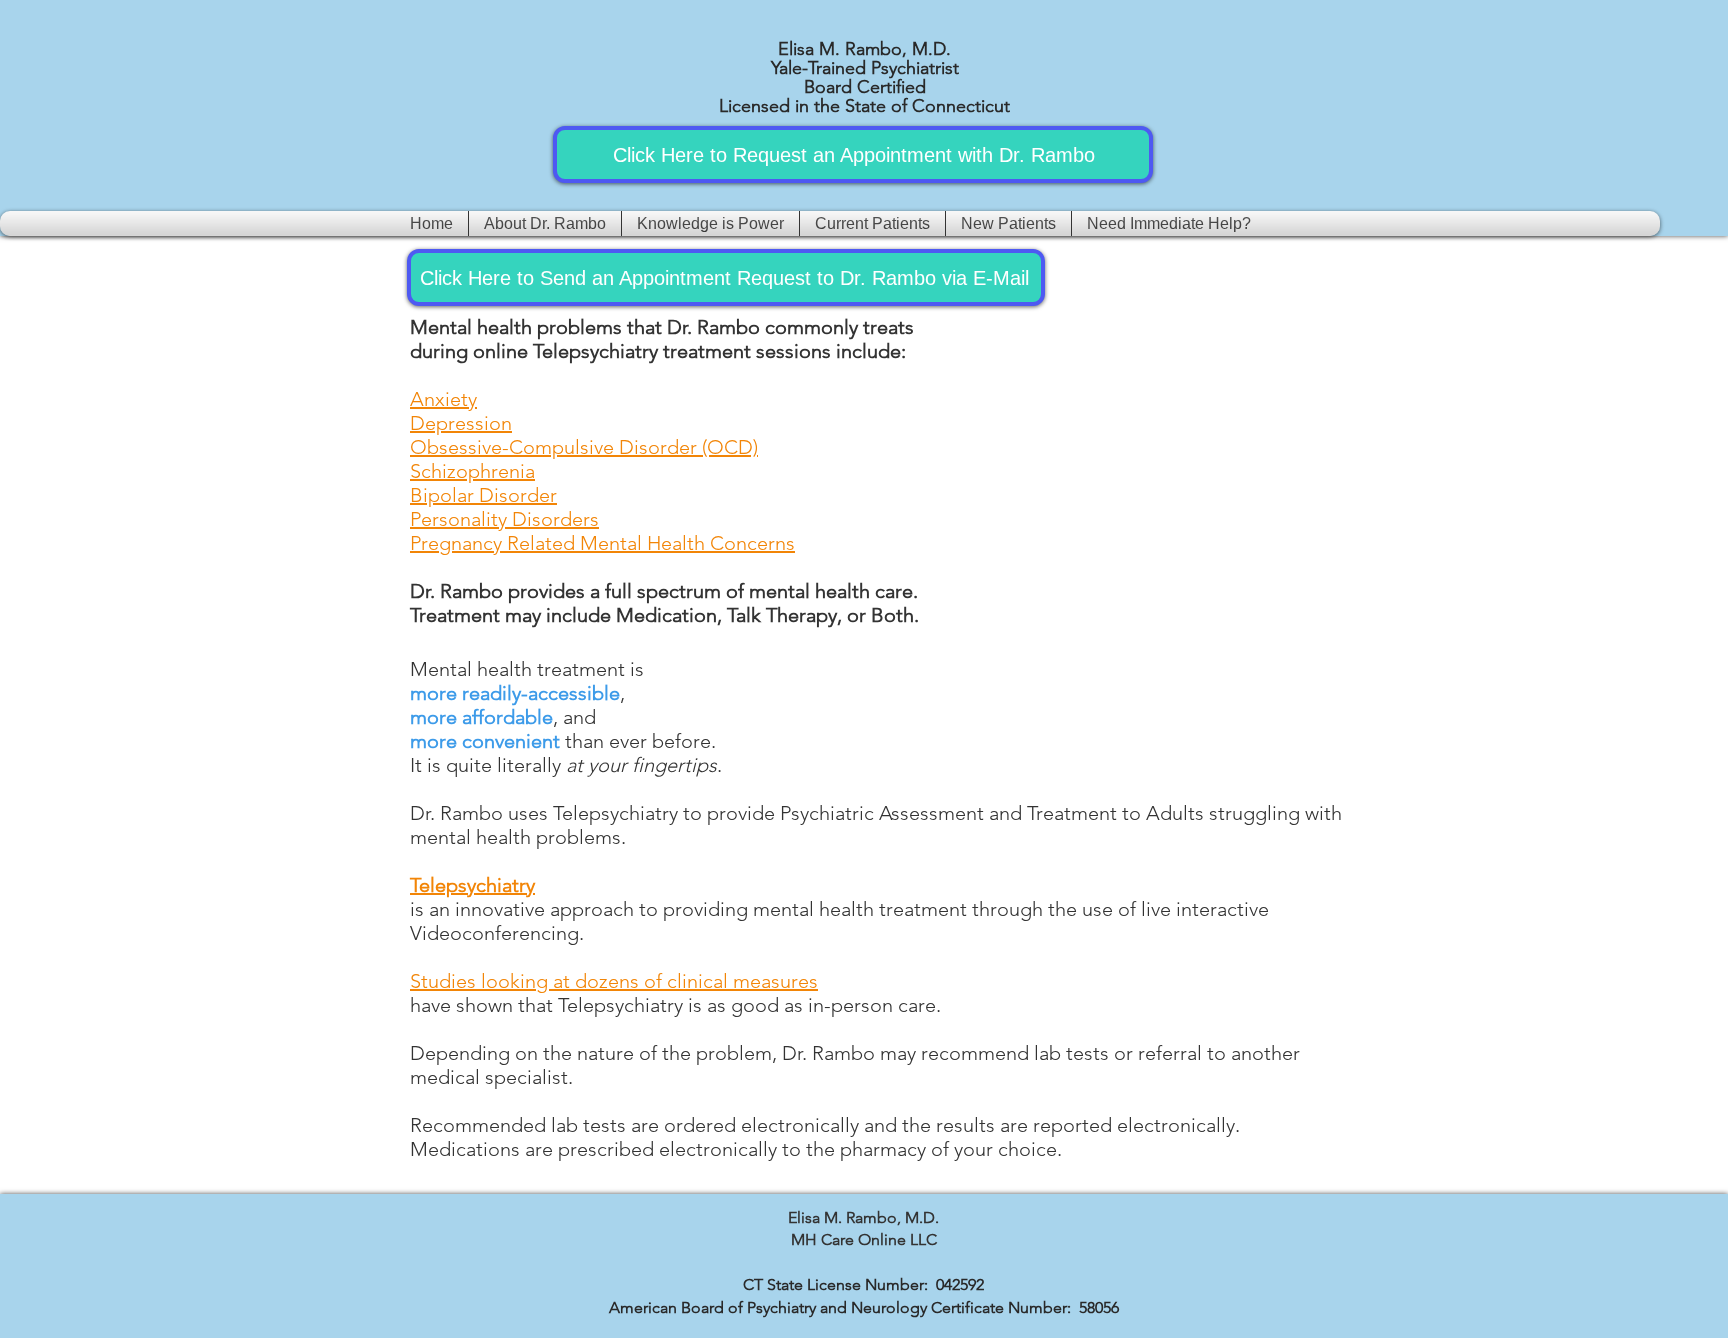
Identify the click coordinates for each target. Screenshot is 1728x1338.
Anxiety (443, 399)
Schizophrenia (472, 471)
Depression (461, 423)
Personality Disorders (504, 519)
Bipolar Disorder (483, 495)
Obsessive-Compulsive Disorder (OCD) (584, 447)
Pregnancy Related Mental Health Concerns (602, 543)
